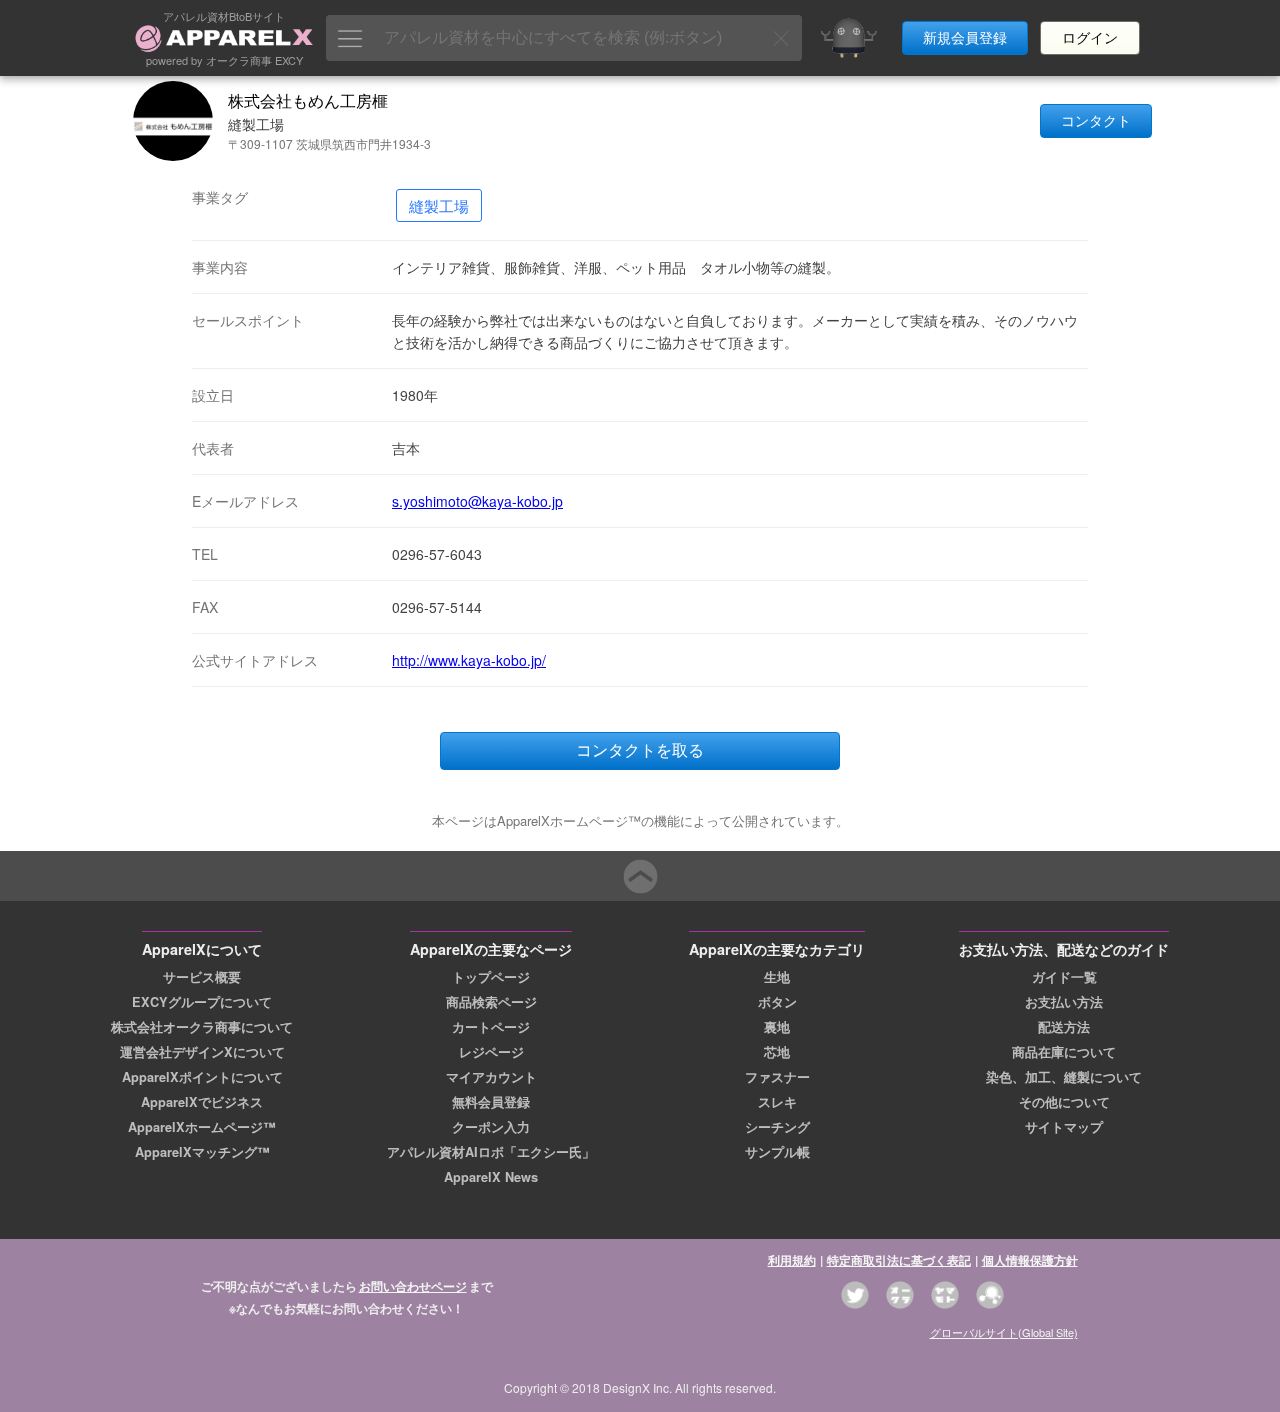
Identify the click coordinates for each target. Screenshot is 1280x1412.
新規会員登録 (965, 38)
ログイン (1090, 38)
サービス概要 (202, 977)
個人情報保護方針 (1030, 1260)
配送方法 (1064, 1027)
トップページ (491, 977)
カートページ (491, 1027)
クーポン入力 (491, 1127)
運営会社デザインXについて (202, 1052)
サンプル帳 (777, 1152)
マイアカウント (491, 1077)
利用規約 (792, 1260)
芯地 (777, 1052)
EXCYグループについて (202, 1002)
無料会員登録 (491, 1102)
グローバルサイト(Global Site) (1004, 1332)
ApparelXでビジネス (202, 1102)
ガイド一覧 (1064, 977)
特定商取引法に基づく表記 (899, 1260)
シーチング (777, 1127)
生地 (777, 977)
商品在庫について (1064, 1052)
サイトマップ (1064, 1127)
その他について (1064, 1102)
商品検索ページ (491, 1002)
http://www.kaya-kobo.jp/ (469, 660)
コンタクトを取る (640, 750)
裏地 (777, 1027)
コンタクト (1096, 121)
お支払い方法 (1064, 1002)
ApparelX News (491, 1177)
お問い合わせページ (413, 1286)
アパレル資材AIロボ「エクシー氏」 (491, 1152)
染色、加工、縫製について (1064, 1077)
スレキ (777, 1102)
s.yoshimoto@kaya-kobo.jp (477, 501)
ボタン (777, 1002)
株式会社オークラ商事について (202, 1027)
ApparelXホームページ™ (202, 1127)
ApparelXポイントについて (202, 1077)
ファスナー (777, 1077)
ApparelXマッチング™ (202, 1152)
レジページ (491, 1052)
